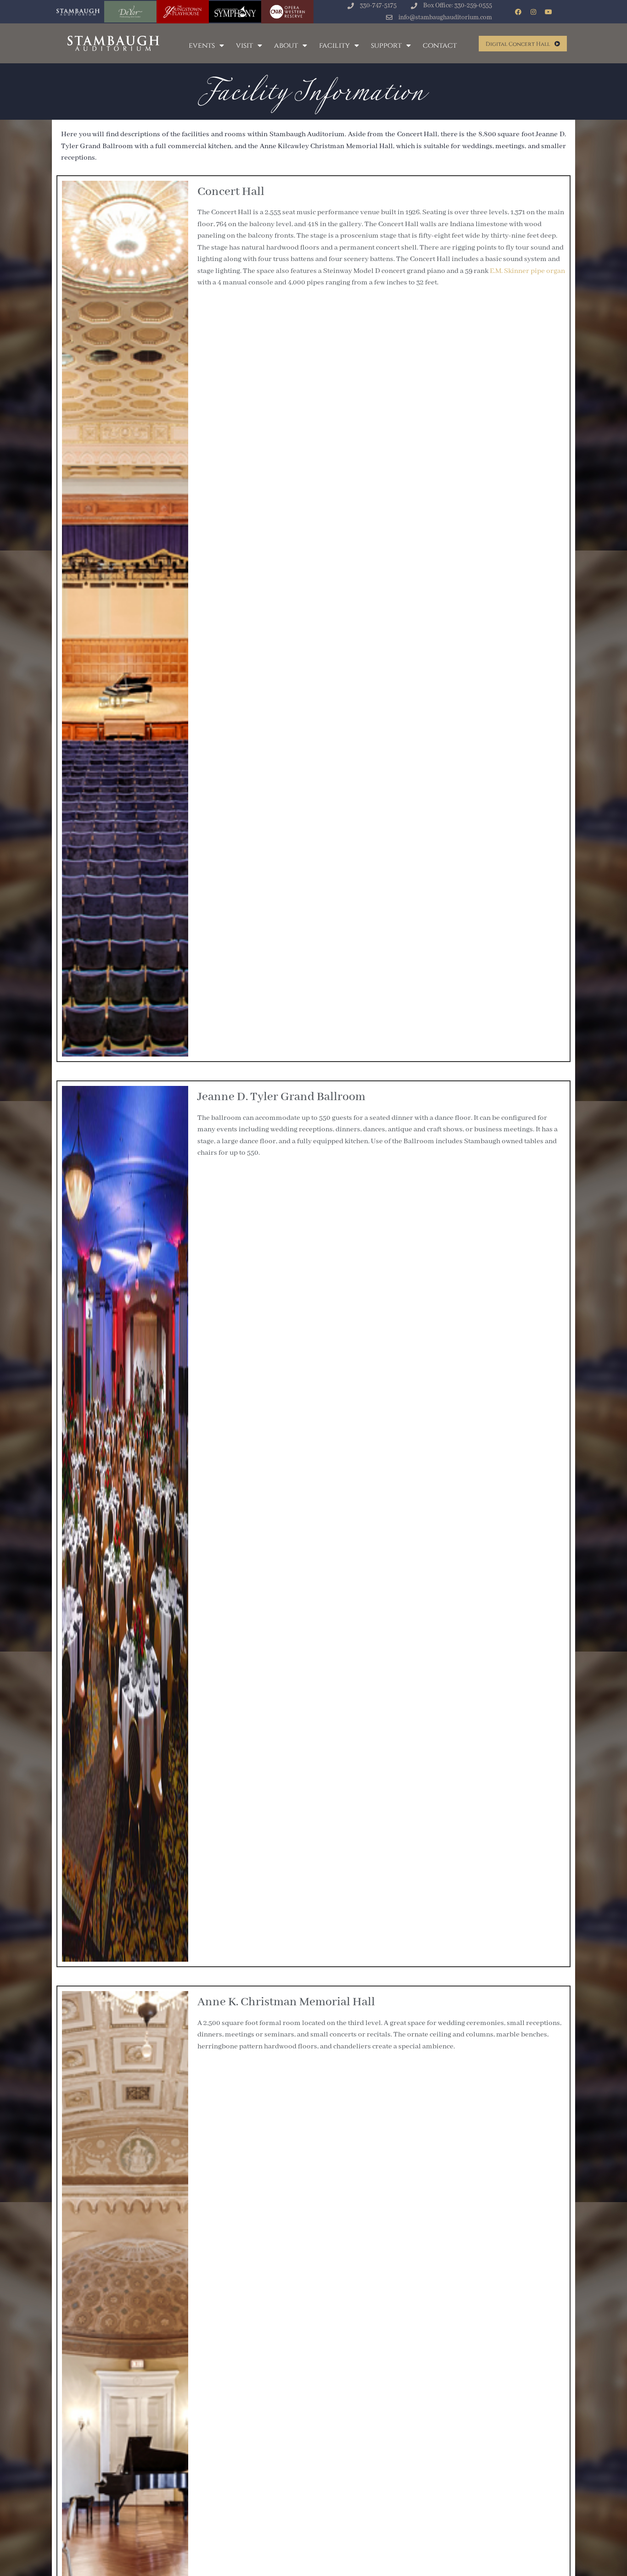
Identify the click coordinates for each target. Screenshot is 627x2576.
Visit (244, 45)
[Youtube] (549, 12)
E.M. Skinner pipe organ (527, 271)
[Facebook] (518, 12)
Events (202, 45)
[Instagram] (533, 12)
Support (386, 45)
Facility (334, 45)
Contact (440, 45)
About (286, 45)
